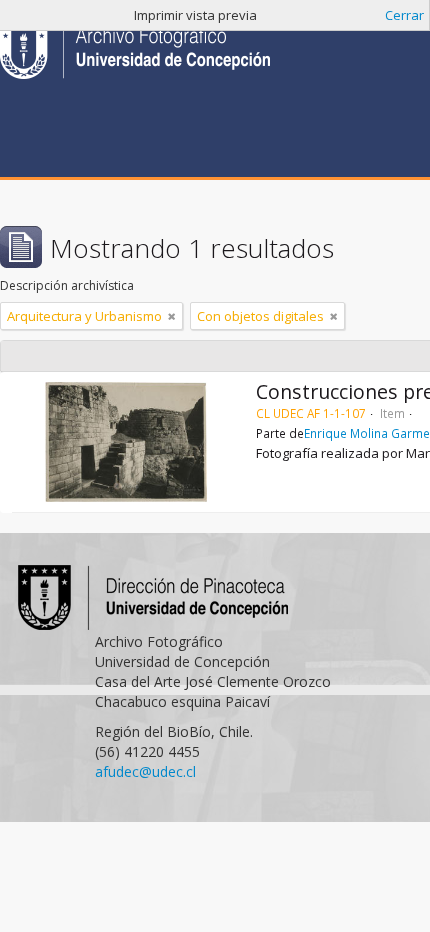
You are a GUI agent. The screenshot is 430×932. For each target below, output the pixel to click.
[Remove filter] (172, 316)
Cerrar (404, 15)
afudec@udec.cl (145, 771)
